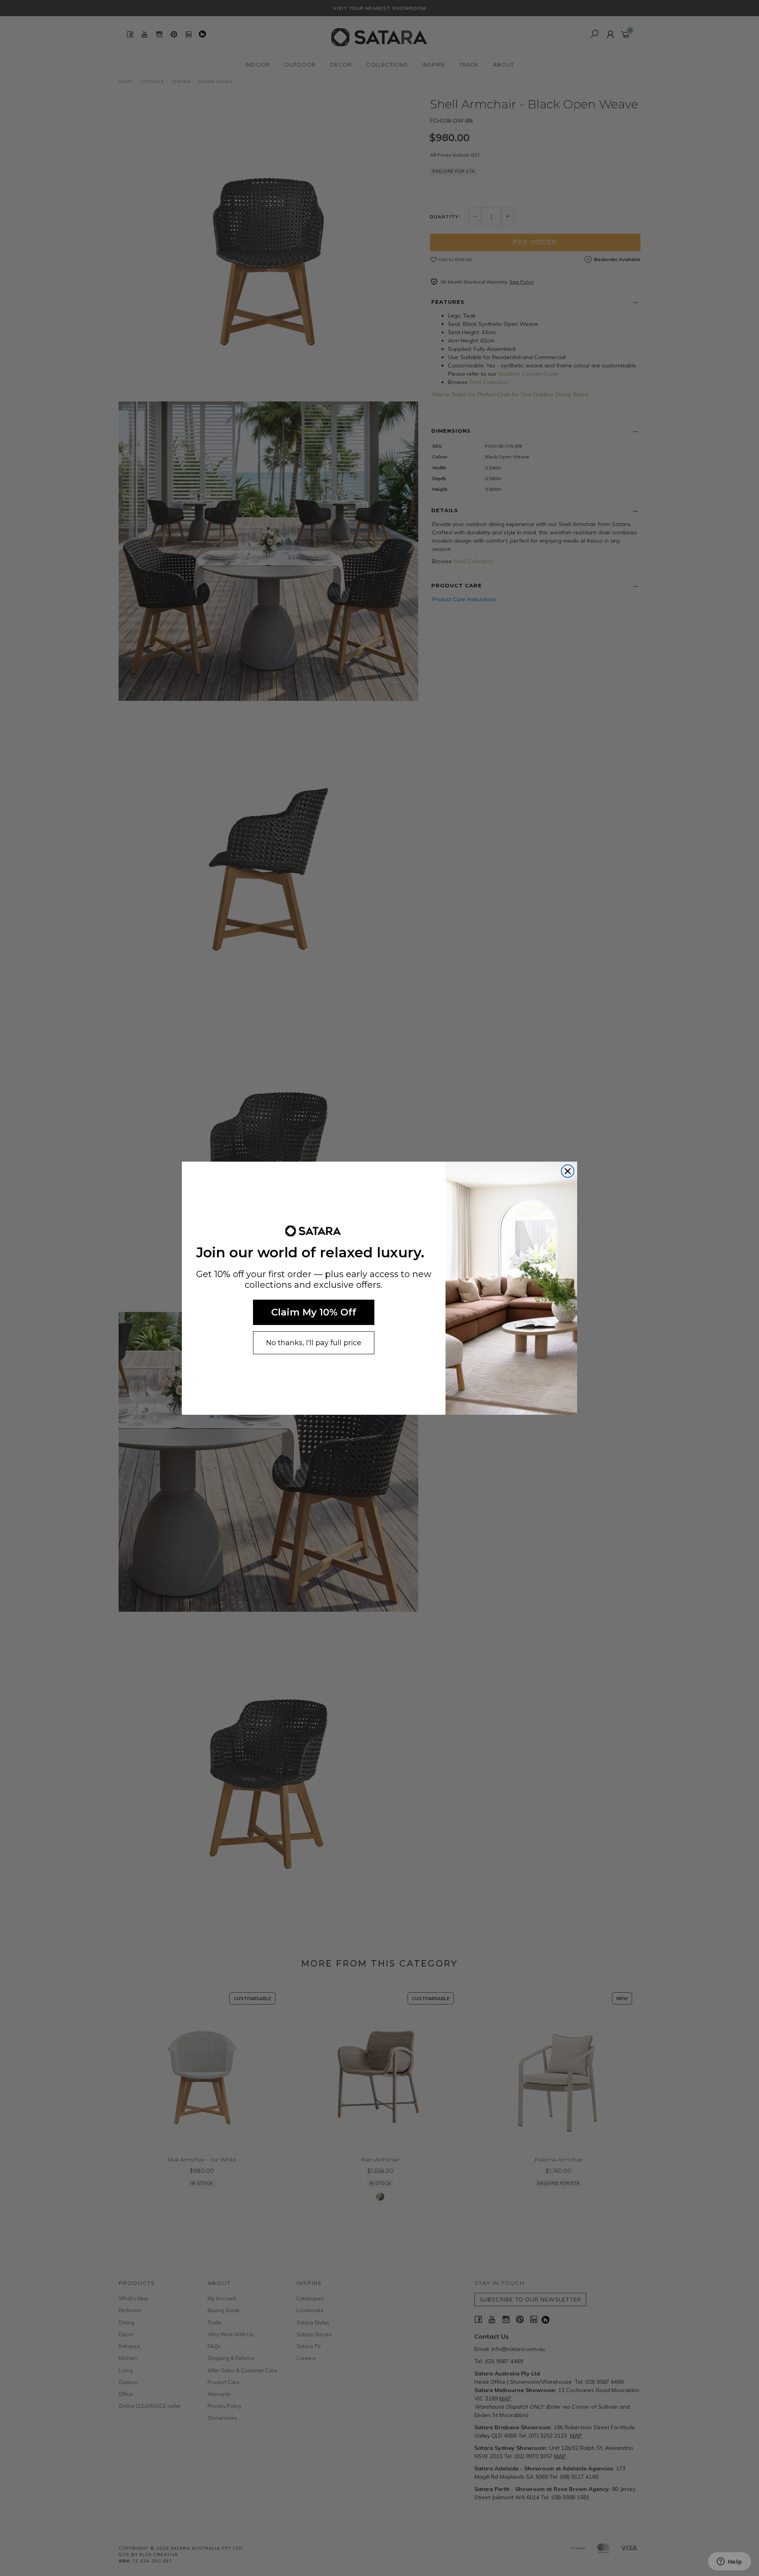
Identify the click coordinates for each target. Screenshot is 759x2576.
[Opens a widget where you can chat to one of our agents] (729, 2562)
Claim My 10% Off (314, 1312)
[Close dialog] (568, 1171)
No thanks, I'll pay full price (314, 1343)
